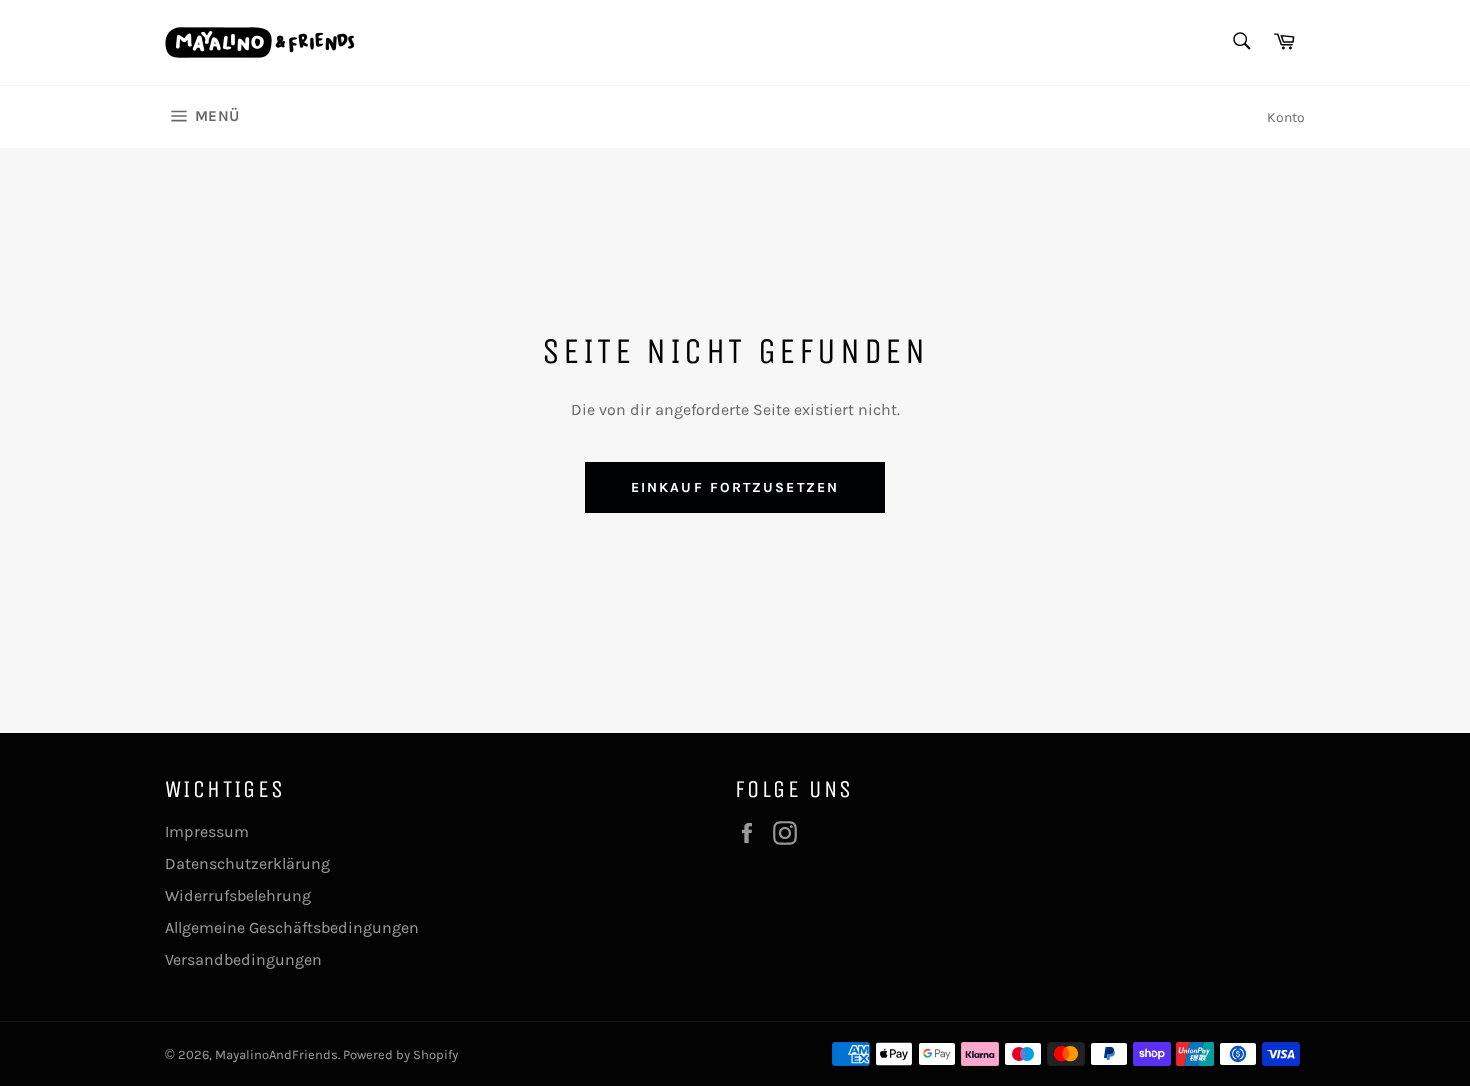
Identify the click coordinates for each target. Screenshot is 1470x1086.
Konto (1286, 117)
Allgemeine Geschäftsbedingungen (292, 927)
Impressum (207, 831)
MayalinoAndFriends (276, 1054)
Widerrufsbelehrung (238, 895)
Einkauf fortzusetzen (735, 487)
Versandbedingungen (243, 959)
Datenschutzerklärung (247, 863)
